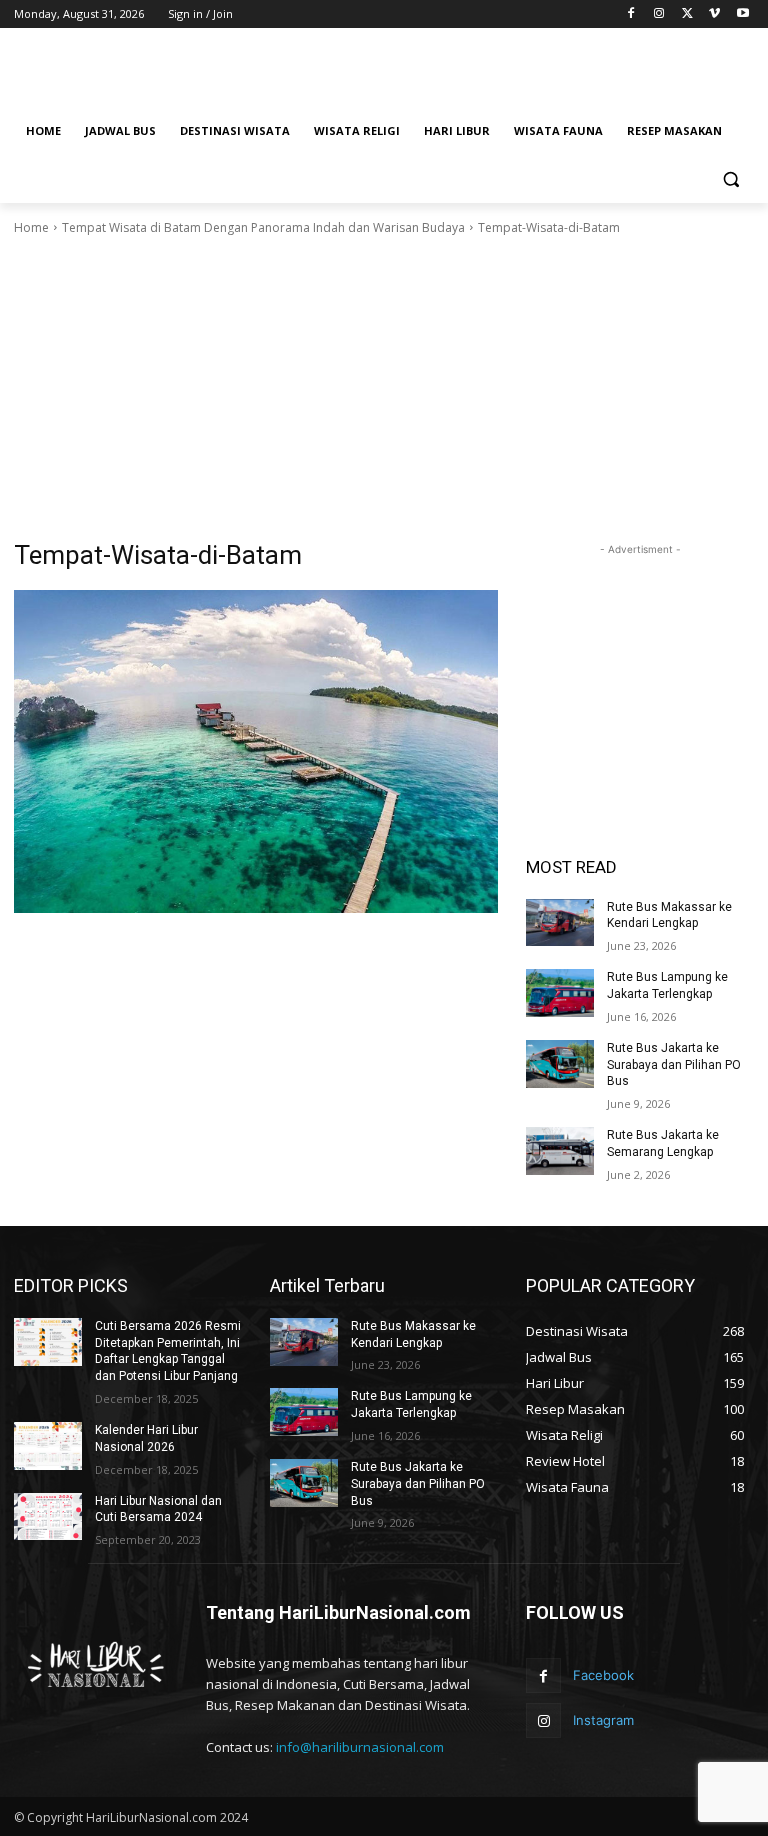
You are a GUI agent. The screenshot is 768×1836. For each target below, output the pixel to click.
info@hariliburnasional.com (360, 1747)
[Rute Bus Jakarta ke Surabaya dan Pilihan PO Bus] (560, 1064)
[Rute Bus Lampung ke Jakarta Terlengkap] (560, 993)
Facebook (603, 1675)
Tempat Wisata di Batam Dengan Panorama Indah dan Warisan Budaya (263, 227)
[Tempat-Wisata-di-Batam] (256, 751)
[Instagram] (659, 14)
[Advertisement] (520, 71)
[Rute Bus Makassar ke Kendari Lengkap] (560, 923)
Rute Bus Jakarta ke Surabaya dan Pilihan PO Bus (674, 1065)
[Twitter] (687, 14)
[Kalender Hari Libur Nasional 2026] (48, 1446)
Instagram (603, 1720)
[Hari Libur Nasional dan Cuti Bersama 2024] (48, 1517)
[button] (730, 179)
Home (31, 227)
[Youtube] (742, 14)
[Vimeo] (714, 14)
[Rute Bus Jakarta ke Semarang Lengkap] (560, 1151)
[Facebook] (631, 14)
